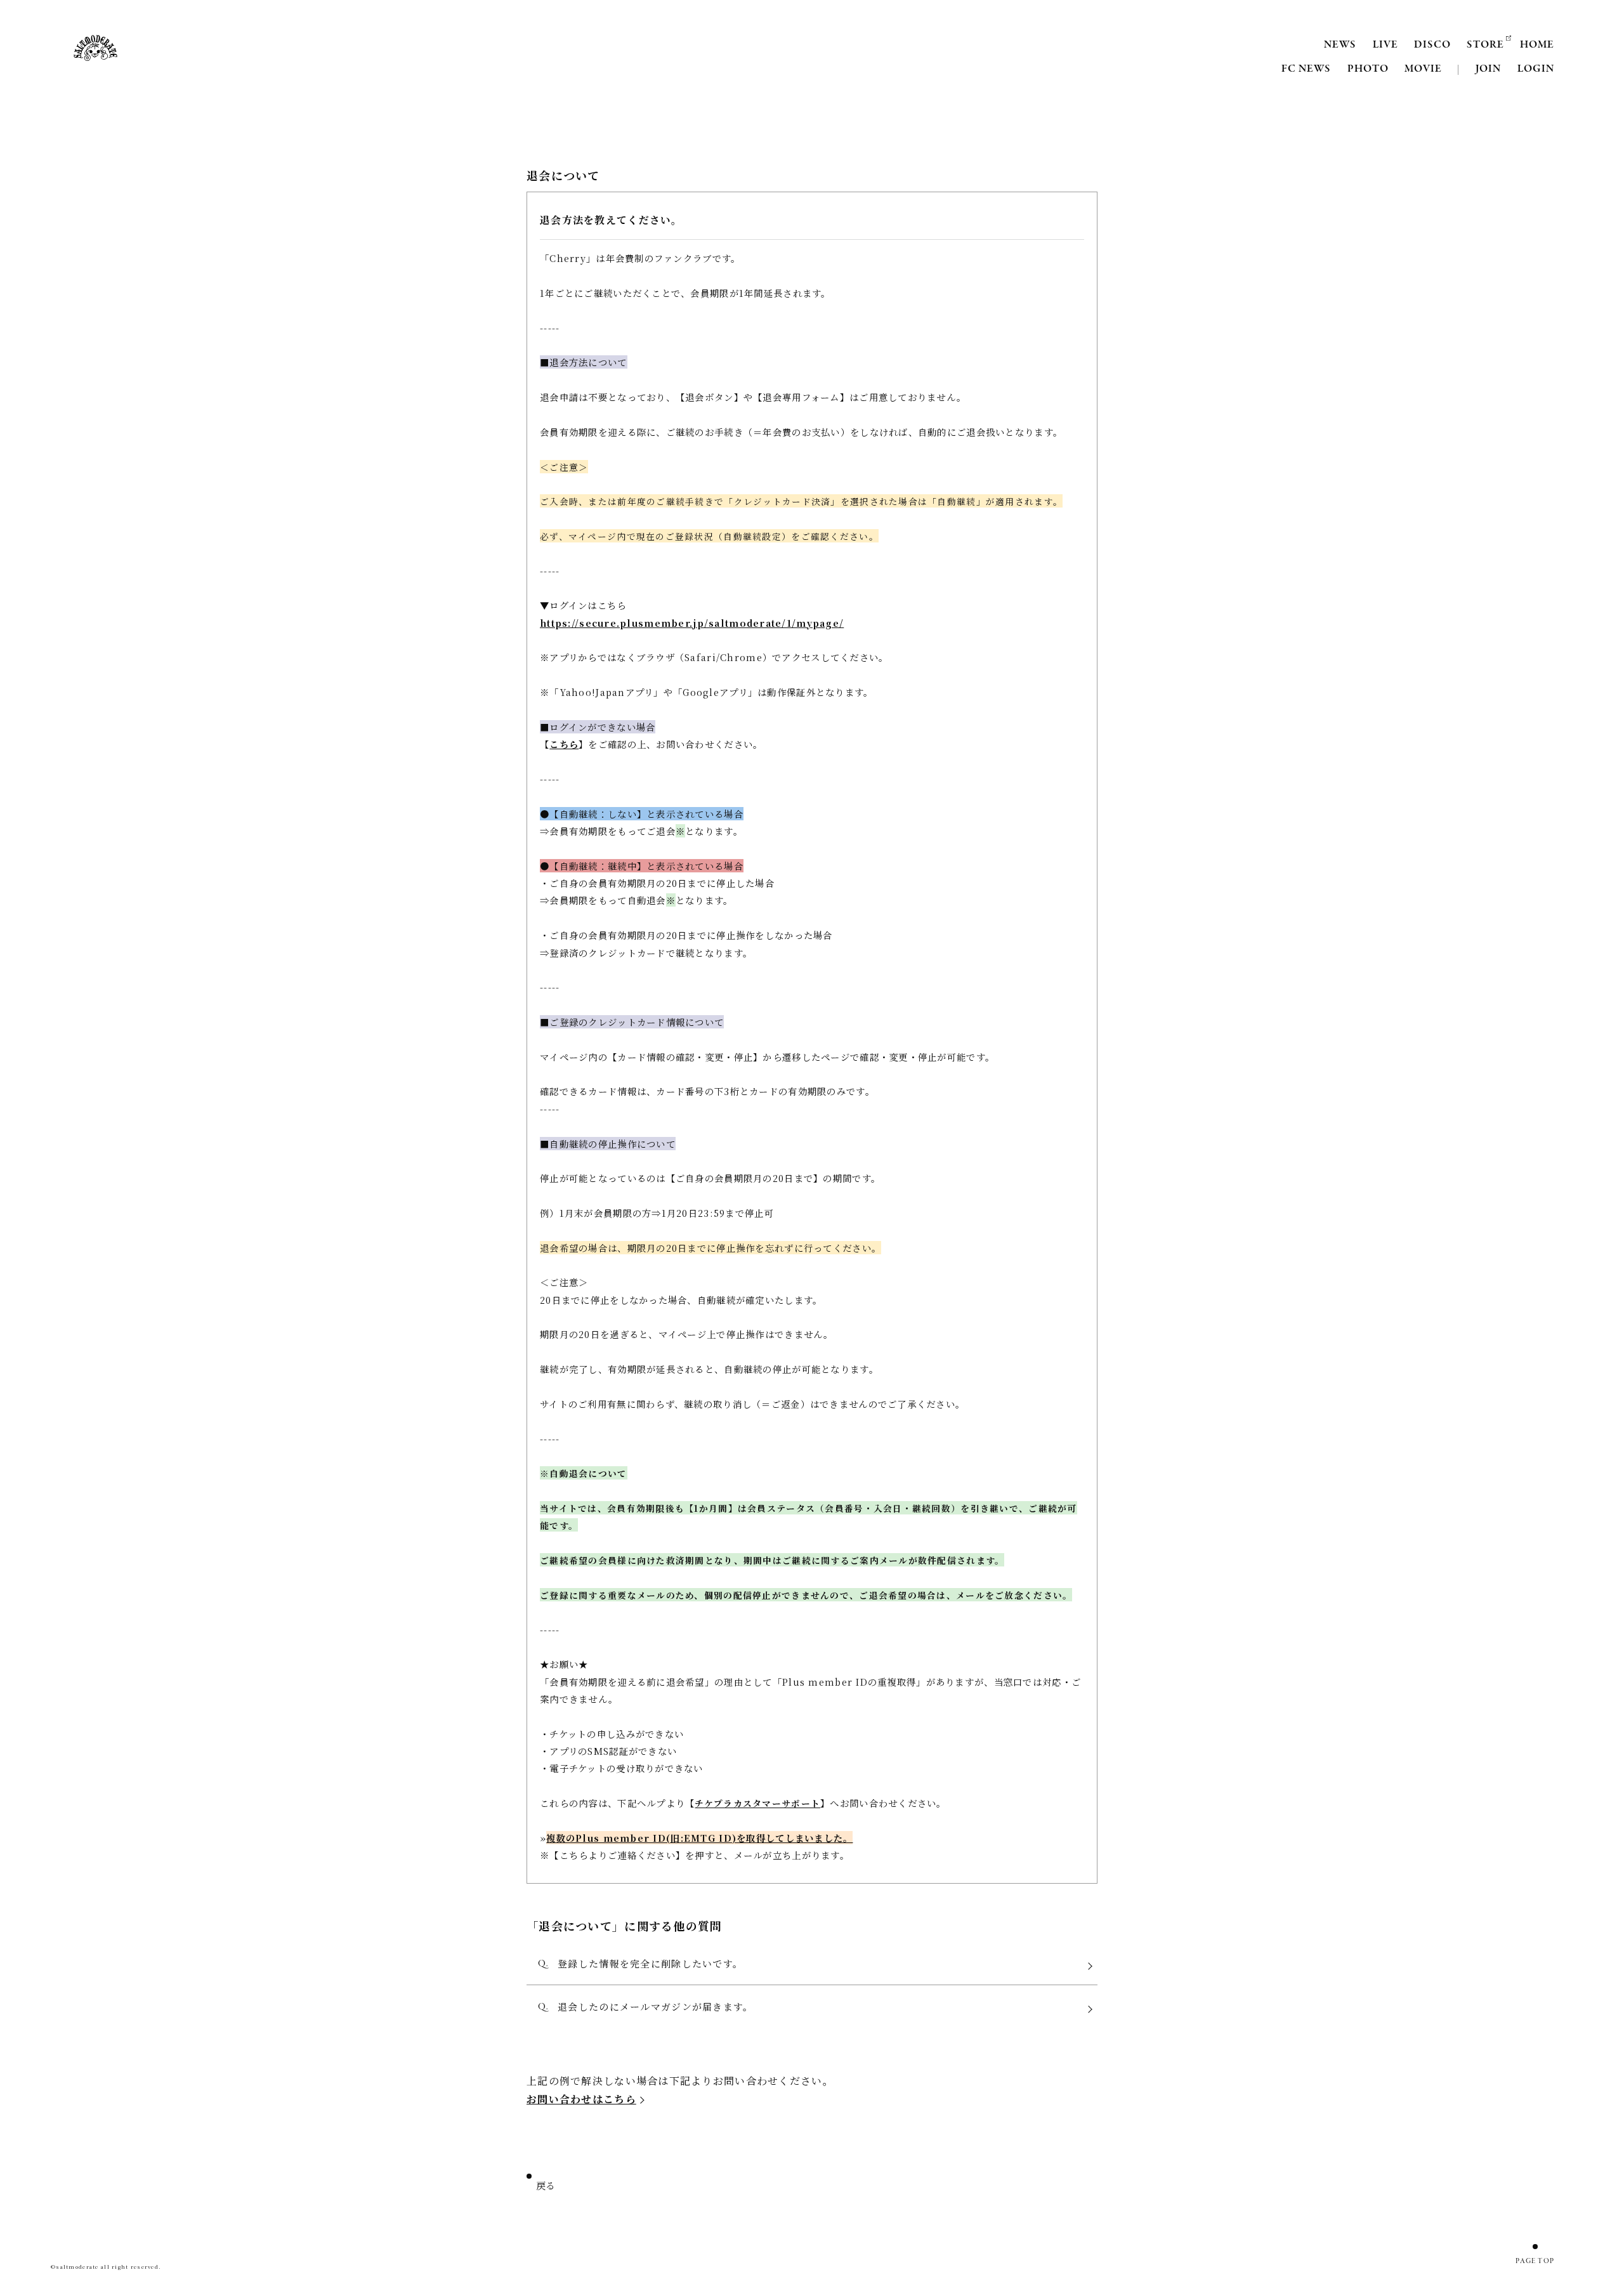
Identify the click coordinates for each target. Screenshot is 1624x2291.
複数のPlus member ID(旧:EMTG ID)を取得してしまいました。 (699, 1838)
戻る (546, 2187)
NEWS (1340, 45)
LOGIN (1536, 69)
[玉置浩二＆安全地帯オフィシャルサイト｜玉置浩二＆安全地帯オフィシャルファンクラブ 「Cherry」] (95, 48)
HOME (1537, 45)
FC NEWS (1306, 69)
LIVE (1385, 45)
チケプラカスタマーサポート (757, 1803)
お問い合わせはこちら (581, 2099)
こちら (564, 744)
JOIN (1488, 69)
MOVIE (1423, 69)
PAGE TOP (1535, 2261)
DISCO (1432, 45)
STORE (1485, 45)
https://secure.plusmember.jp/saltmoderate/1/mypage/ (692, 623)
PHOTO (1368, 69)
